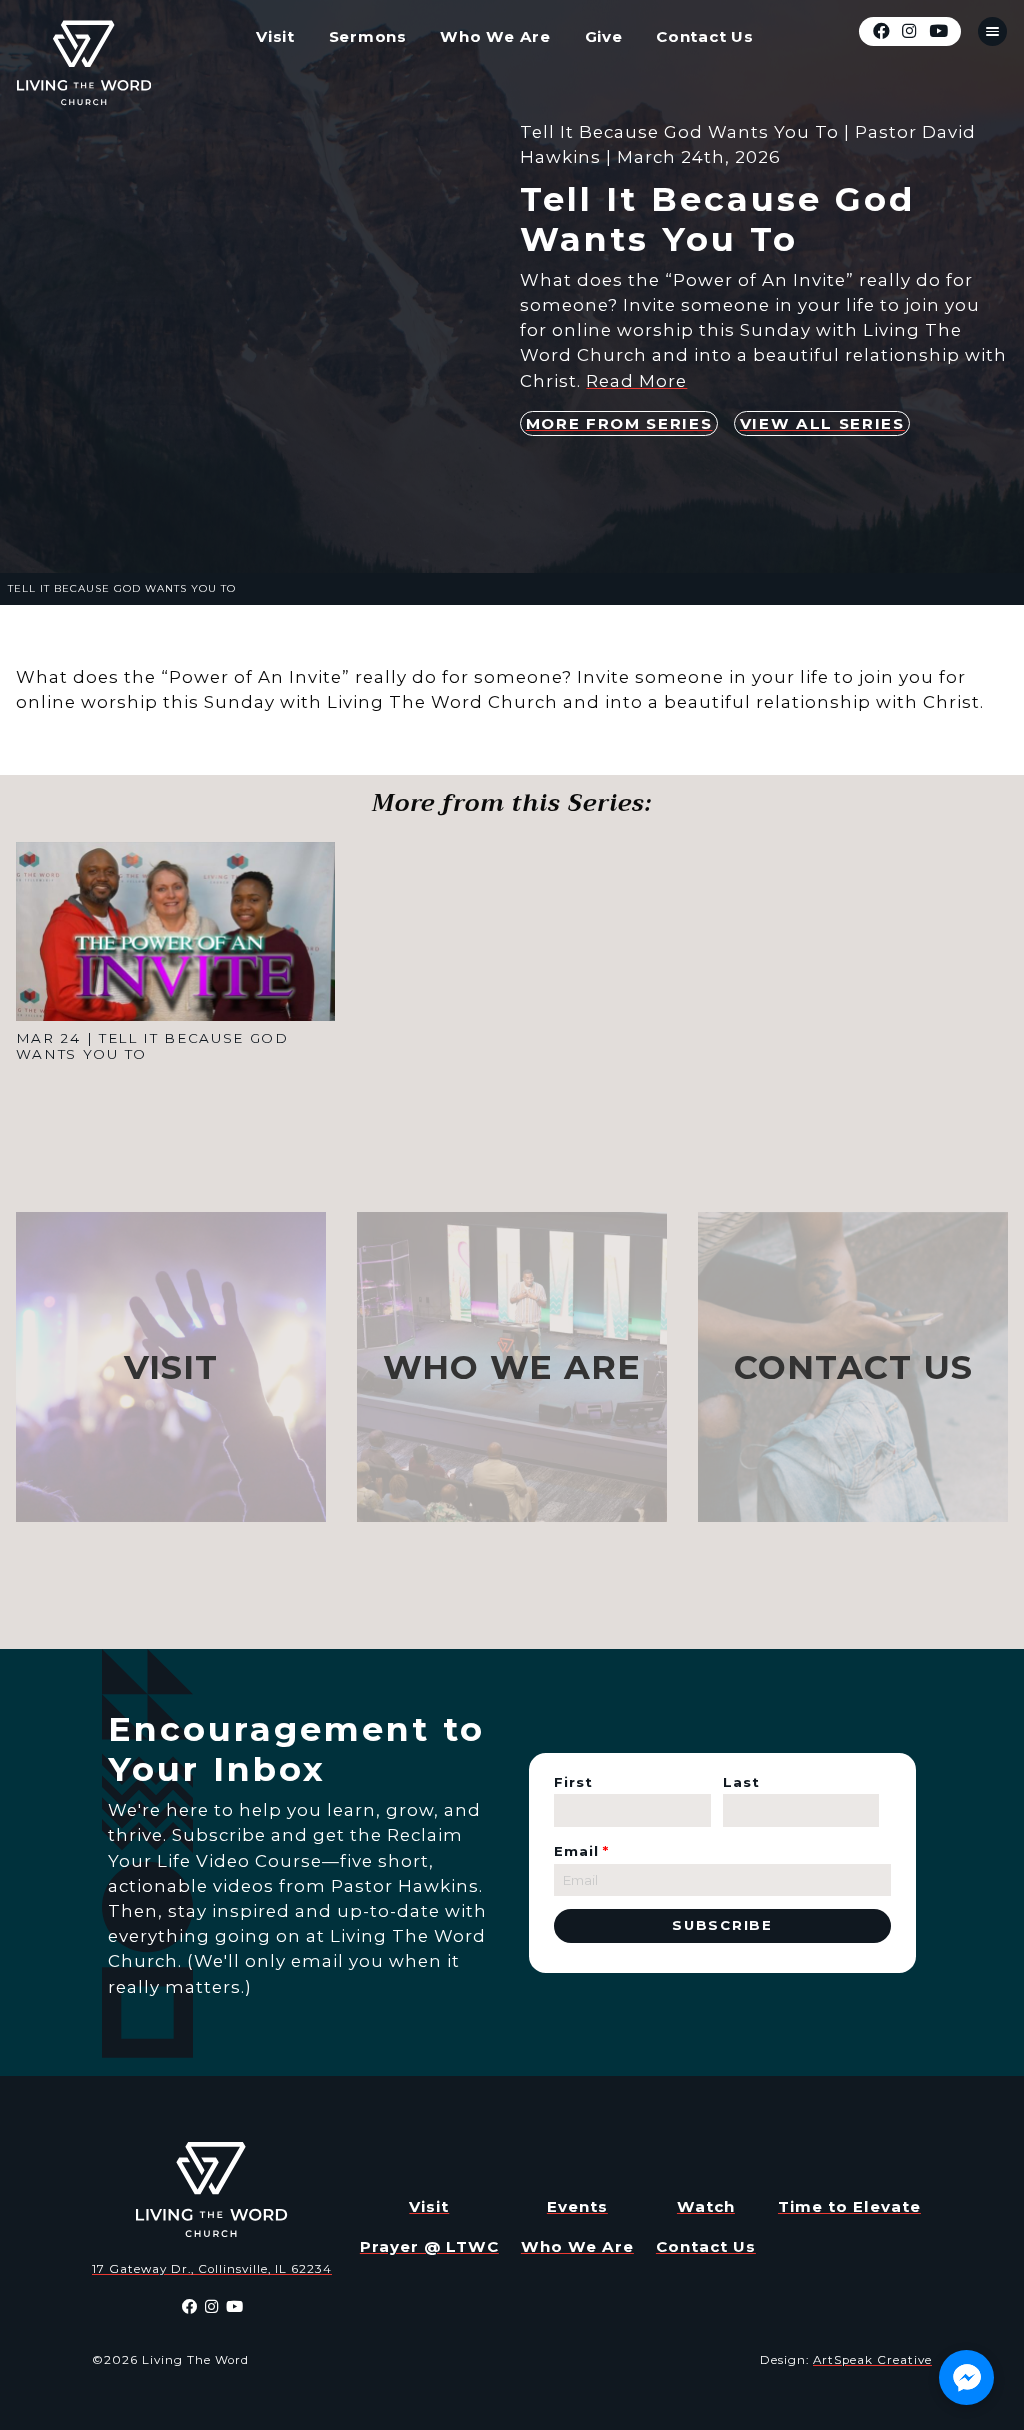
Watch (706, 2206)
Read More (636, 381)
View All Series (822, 423)
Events (577, 2206)
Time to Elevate (849, 2206)
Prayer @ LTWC (429, 2246)
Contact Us (705, 36)
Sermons (368, 36)
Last (741, 1782)
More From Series (619, 423)
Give (604, 36)
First (573, 1782)
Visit (275, 36)
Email (581, 1851)
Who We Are (495, 36)
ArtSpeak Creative (872, 2360)
